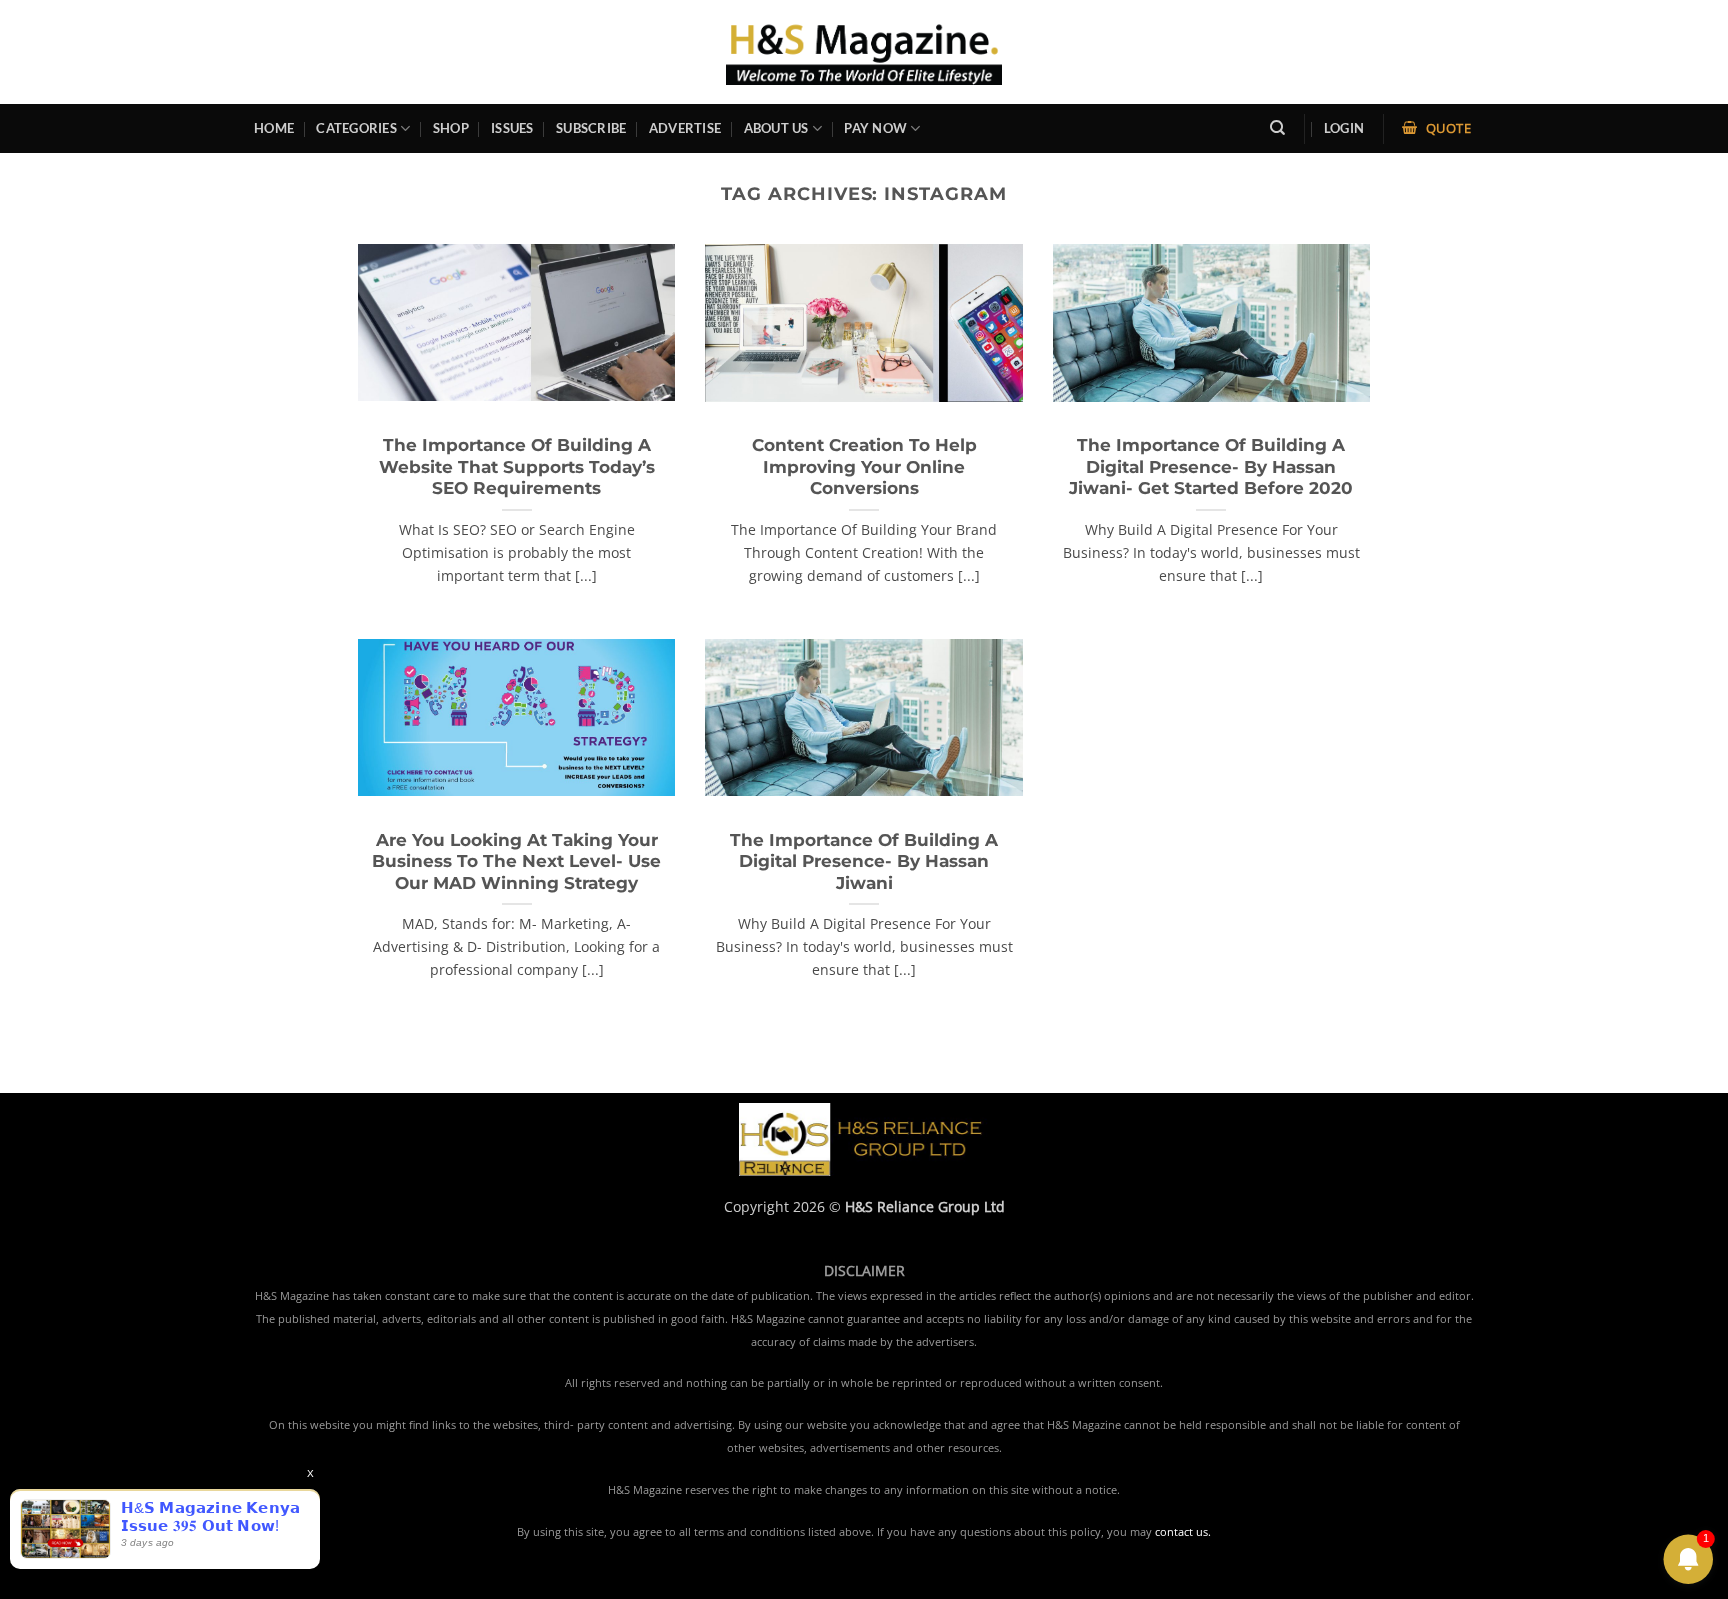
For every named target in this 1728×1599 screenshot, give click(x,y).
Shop (451, 128)
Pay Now (875, 128)
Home (274, 128)
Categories (356, 128)
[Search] (1277, 128)
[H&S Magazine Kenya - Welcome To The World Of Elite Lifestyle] (864, 51)
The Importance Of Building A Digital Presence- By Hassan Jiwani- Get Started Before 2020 (1211, 466)
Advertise (685, 128)
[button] (1344, 128)
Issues (512, 128)
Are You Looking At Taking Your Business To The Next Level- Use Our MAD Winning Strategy (516, 861)
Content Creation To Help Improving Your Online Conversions (864, 466)
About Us (776, 128)
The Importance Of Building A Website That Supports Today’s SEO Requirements (517, 466)
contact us (1181, 1532)
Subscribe (591, 128)
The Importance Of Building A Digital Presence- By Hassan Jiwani (864, 861)
